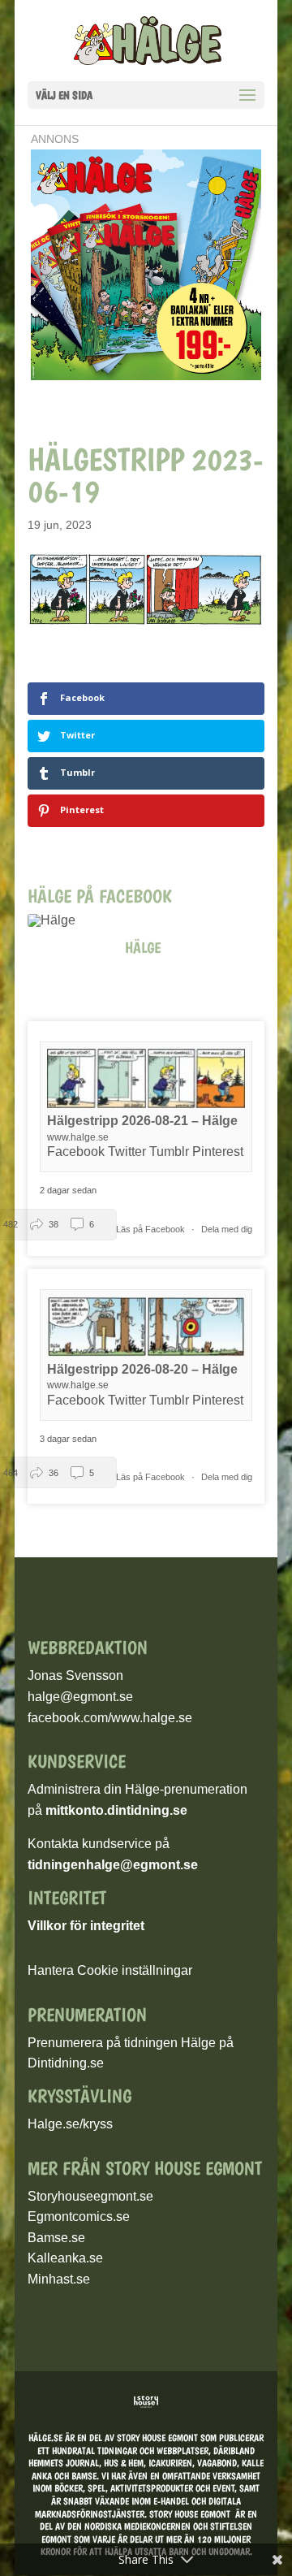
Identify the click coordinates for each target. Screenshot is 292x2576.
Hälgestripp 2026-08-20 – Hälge (142, 1369)
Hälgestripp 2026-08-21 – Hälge (142, 1121)
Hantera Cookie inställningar (110, 1970)
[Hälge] (60, 920)
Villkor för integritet (86, 1926)
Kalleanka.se (65, 2258)
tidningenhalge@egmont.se (113, 1865)
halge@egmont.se (80, 1697)
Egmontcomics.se (79, 2217)
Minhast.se (59, 2279)
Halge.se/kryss (70, 2124)
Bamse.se (56, 2238)
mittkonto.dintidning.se (116, 1810)
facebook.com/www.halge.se (110, 1718)
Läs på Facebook (152, 1229)
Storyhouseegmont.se (90, 2196)
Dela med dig (227, 1229)
